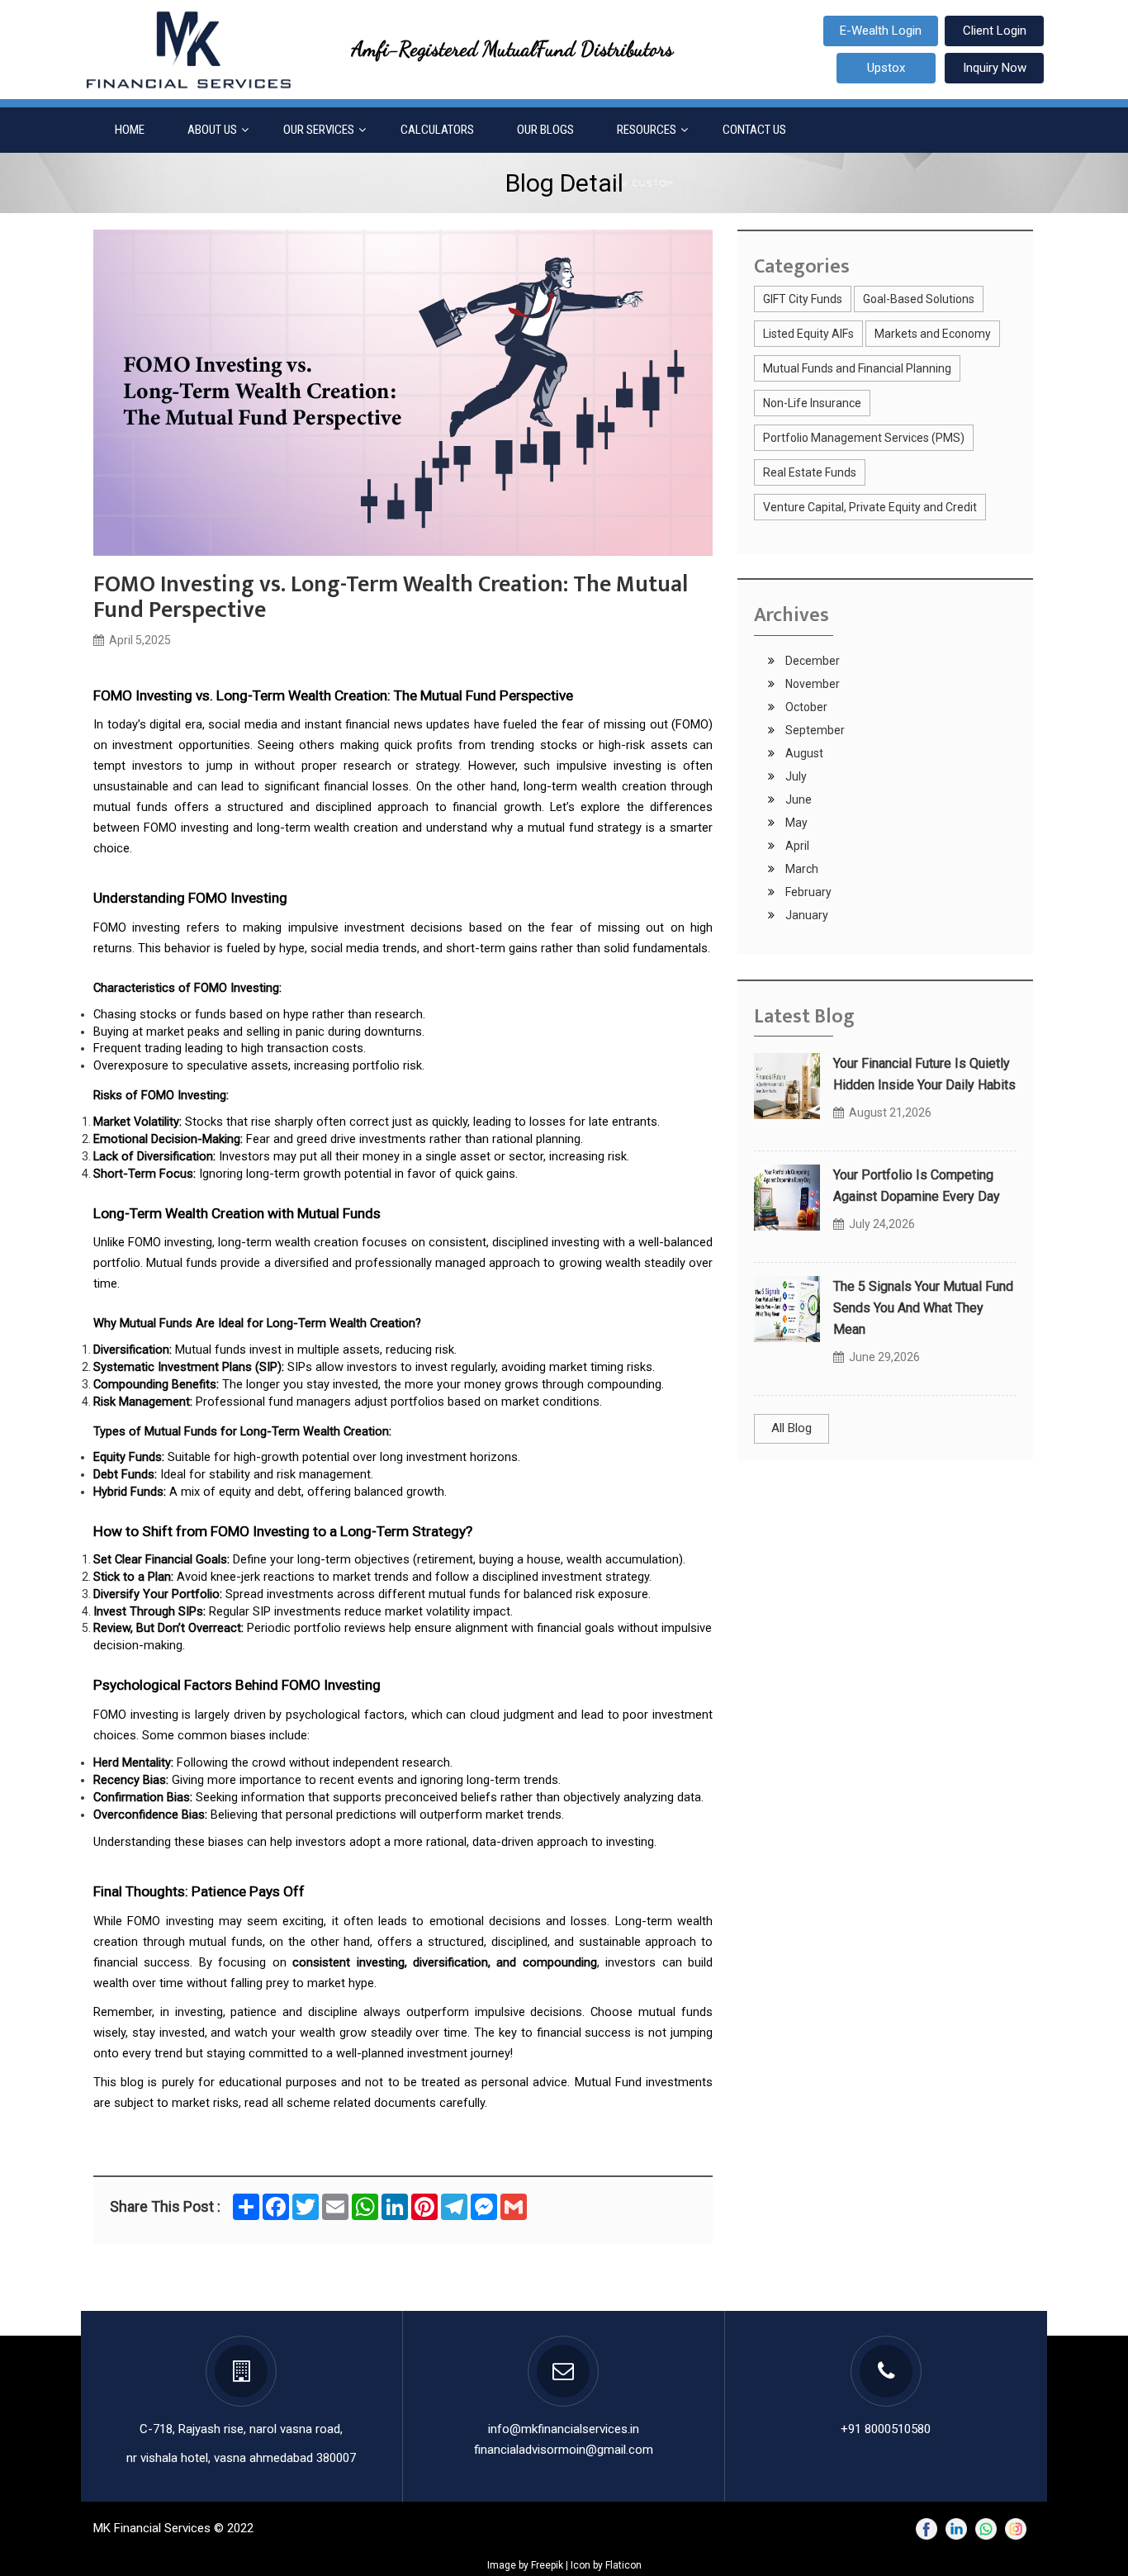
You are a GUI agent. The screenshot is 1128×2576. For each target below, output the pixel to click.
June (797, 799)
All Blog (791, 1428)
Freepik (547, 2565)
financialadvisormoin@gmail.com (564, 2450)
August (803, 753)
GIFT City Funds (803, 299)
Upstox (886, 68)
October (805, 707)
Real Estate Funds (810, 472)
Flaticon (623, 2565)
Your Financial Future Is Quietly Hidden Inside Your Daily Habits (924, 1074)
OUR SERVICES (319, 130)
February (807, 892)
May (795, 823)
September (814, 730)
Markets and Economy (933, 334)
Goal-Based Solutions (919, 299)
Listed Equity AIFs (808, 334)
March (801, 869)
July (795, 776)
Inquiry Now (995, 68)
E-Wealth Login (881, 31)
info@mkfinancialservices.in (564, 2429)
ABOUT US (212, 130)
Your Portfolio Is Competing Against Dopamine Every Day (917, 1186)
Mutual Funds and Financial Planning (857, 368)
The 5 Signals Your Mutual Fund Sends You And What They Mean (923, 1308)
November (811, 684)
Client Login (995, 31)
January (806, 915)
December (811, 661)
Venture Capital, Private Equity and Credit (870, 507)
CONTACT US (754, 130)
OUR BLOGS (545, 130)
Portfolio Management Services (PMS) (864, 438)
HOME (130, 130)
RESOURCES (647, 130)
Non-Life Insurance (812, 403)
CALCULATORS (437, 130)
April (796, 846)
